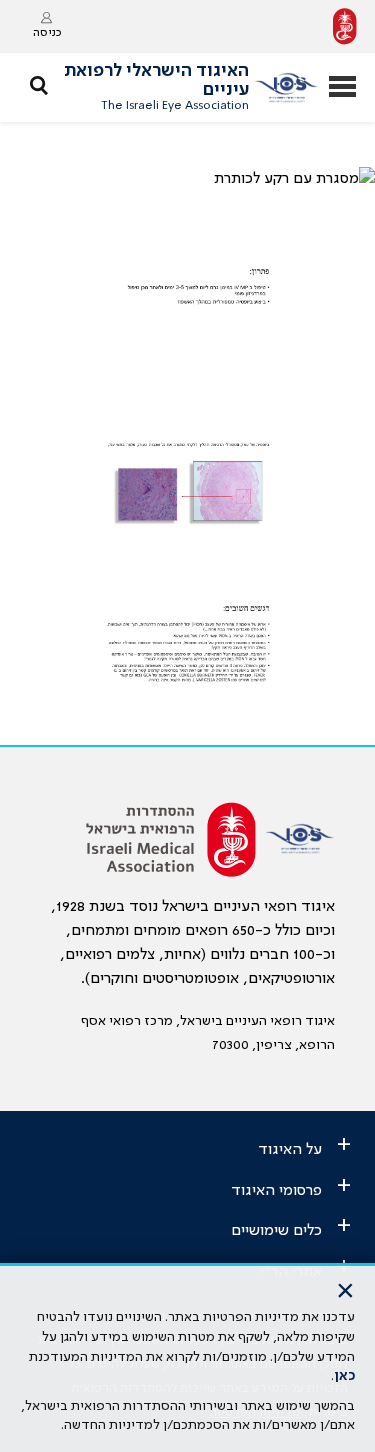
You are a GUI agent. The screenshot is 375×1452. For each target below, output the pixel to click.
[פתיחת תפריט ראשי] (342, 88)
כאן (344, 1376)
